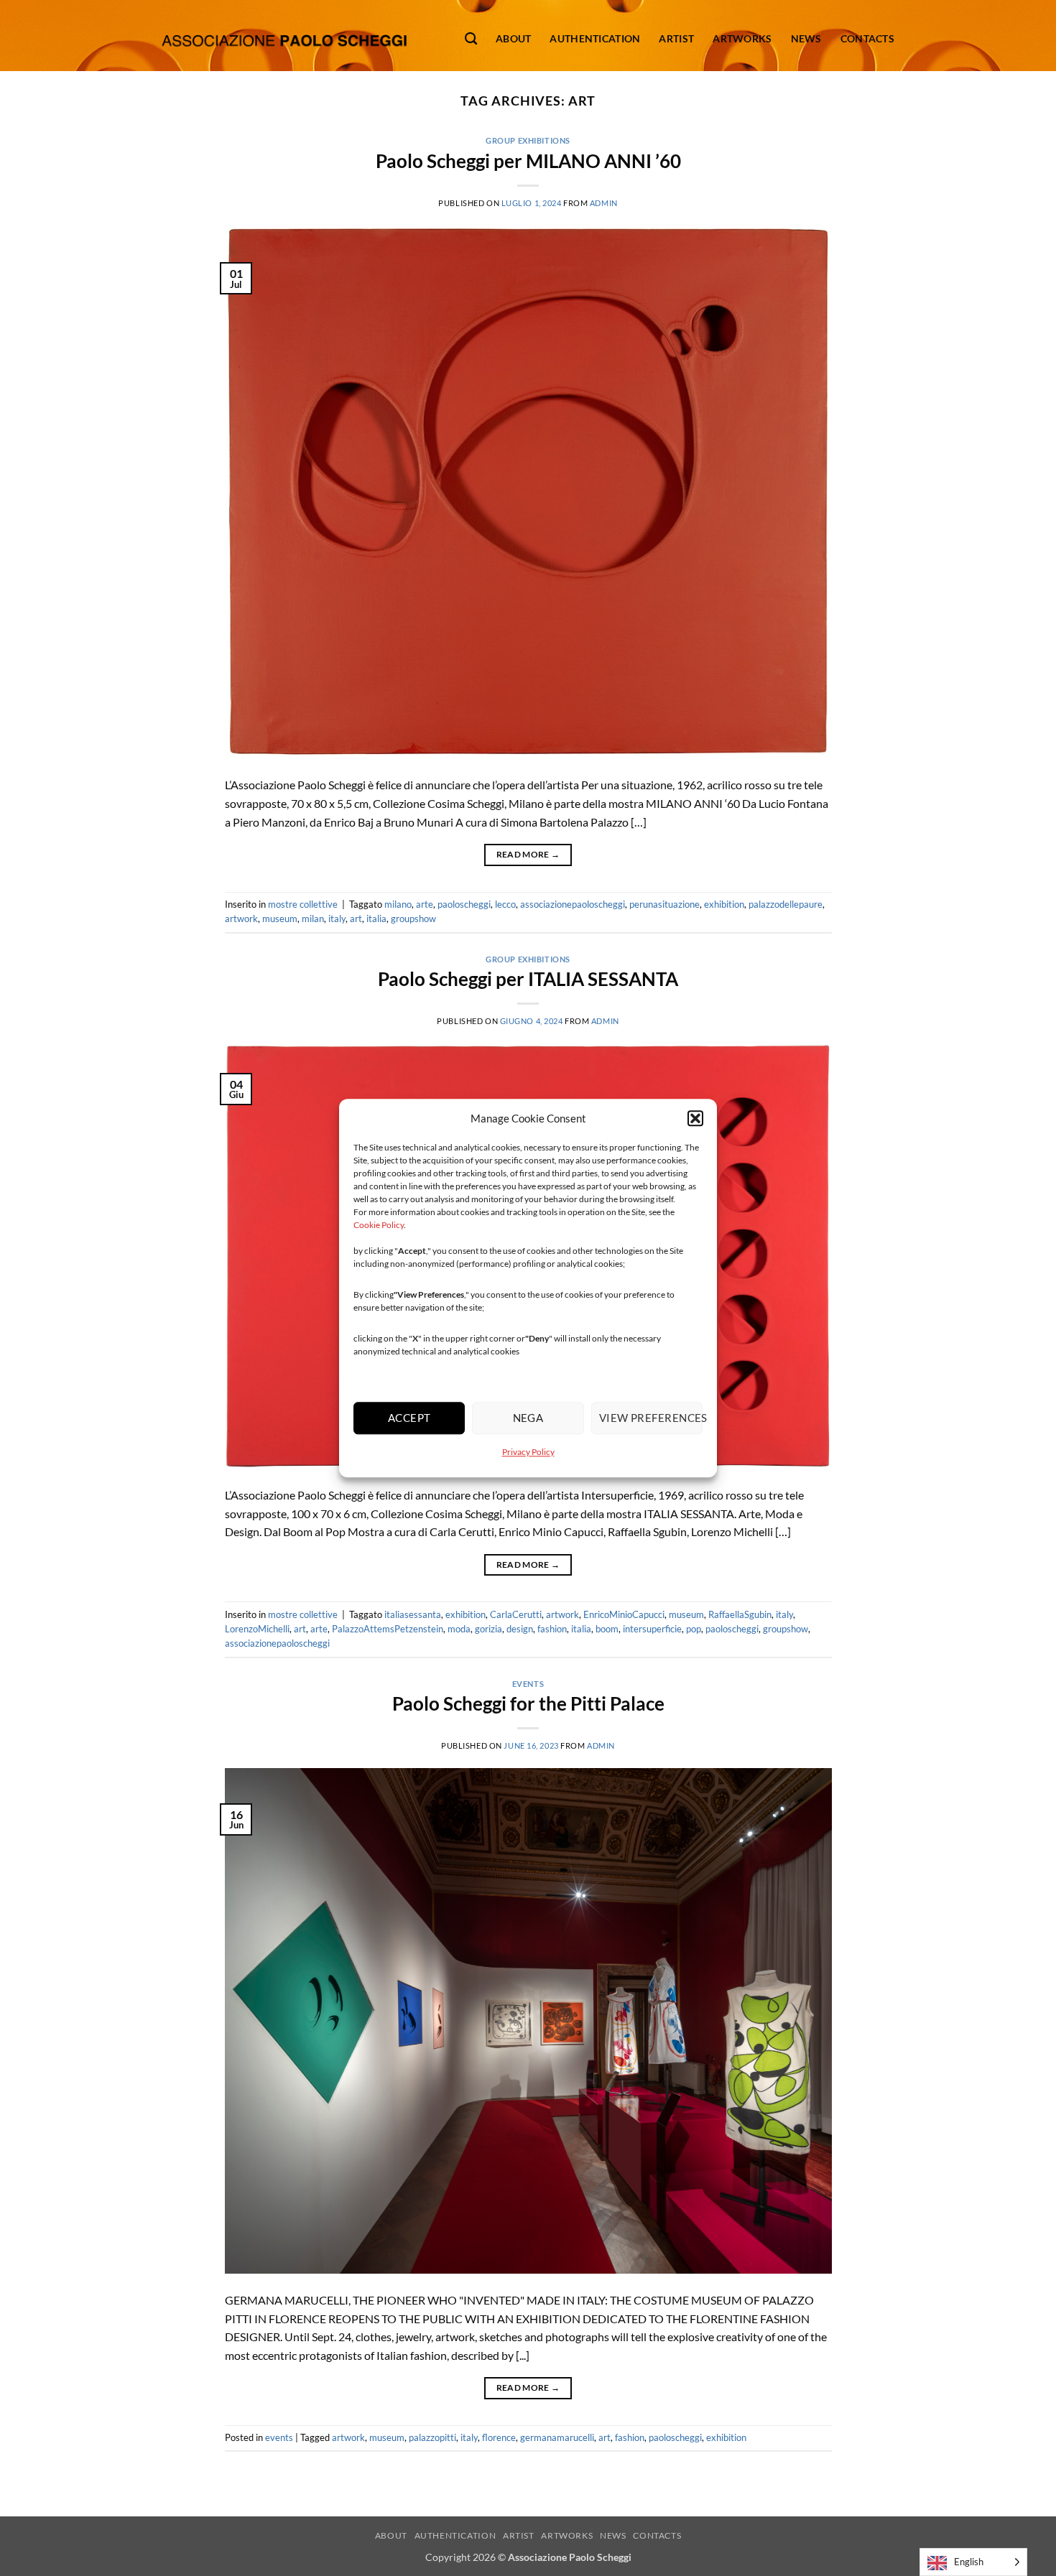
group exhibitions (528, 140)
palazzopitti (432, 2437)
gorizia (488, 1629)
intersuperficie (652, 1629)
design (520, 1629)
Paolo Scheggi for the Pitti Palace (528, 1703)
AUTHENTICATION (455, 2535)
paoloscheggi (464, 904)
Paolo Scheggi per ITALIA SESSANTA (528, 979)
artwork (241, 919)
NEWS (613, 2535)
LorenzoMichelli (257, 1629)
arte (425, 904)
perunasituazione (664, 904)
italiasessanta (413, 1614)
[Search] (471, 39)
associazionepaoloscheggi (573, 904)
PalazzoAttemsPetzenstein (388, 1629)
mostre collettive (303, 904)
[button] (695, 1118)
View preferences (651, 1418)
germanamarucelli (557, 2437)
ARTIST (519, 2535)
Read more (528, 854)
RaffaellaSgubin (740, 1614)
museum (280, 919)
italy (337, 919)
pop (694, 1629)
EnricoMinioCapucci (624, 1614)
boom (607, 1629)
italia (376, 919)
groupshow (413, 919)
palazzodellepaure (786, 904)
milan (313, 919)
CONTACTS (657, 2535)
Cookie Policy (379, 1225)
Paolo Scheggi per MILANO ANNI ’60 (528, 161)
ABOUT (391, 2535)
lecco (505, 904)
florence (499, 2437)
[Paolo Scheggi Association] (284, 36)
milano (398, 904)
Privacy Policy (528, 1452)
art (356, 919)
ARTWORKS (567, 2535)
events (528, 1684)
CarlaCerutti (516, 1614)
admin (604, 203)
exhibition (724, 904)
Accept (409, 1418)
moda (459, 1629)
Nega (528, 1418)
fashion (552, 1629)
